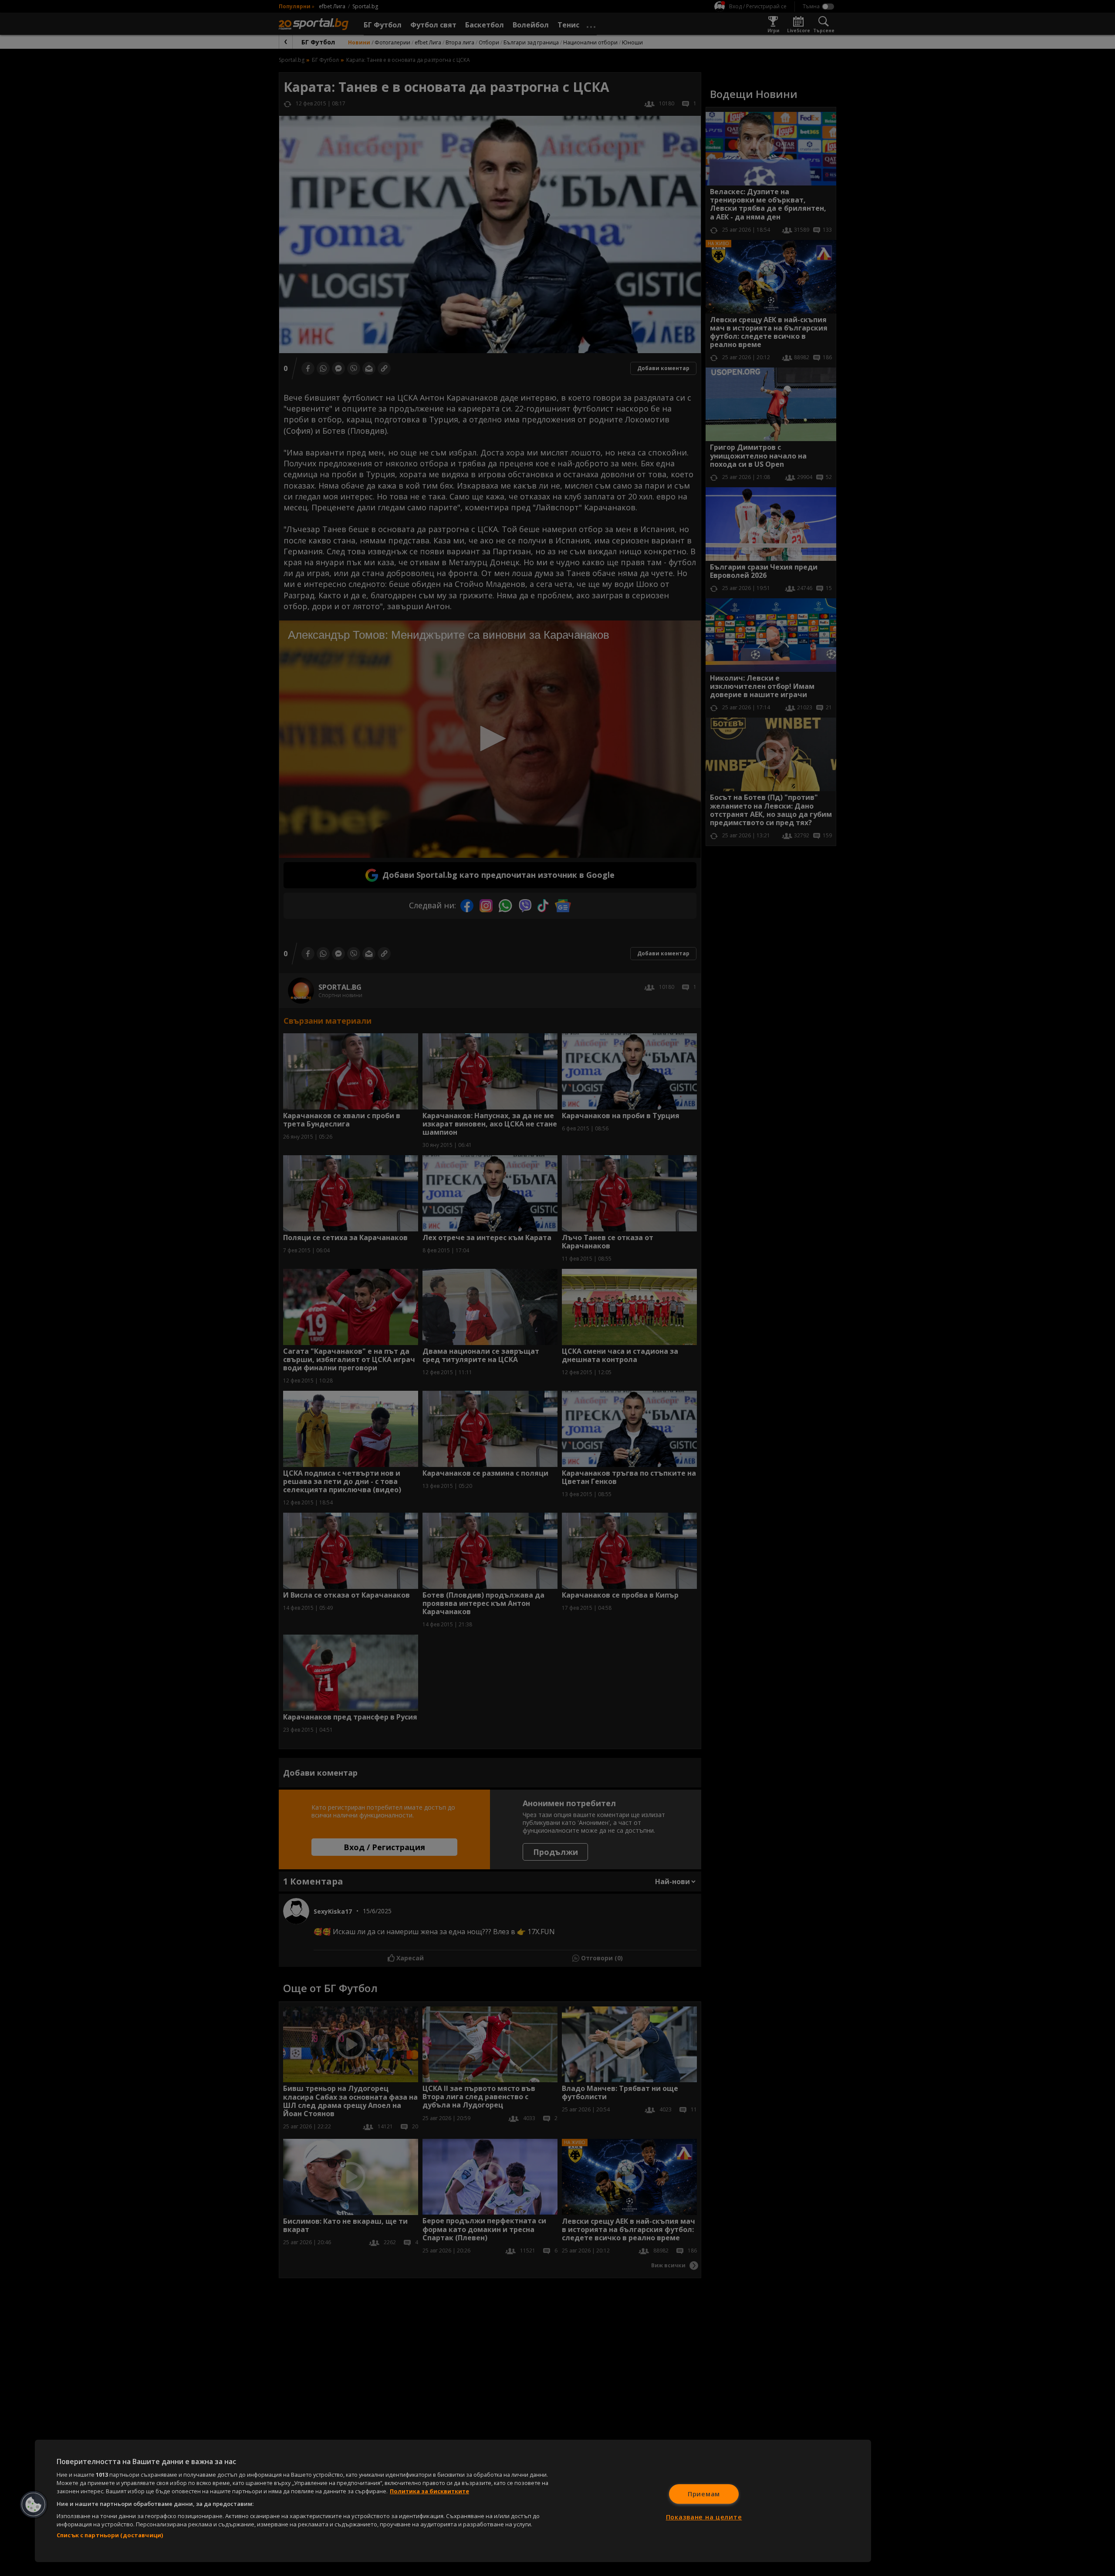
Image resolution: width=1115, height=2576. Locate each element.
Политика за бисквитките (429, 2491)
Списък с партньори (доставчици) (110, 2535)
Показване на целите (704, 2517)
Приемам (704, 2494)
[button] (34, 2505)
